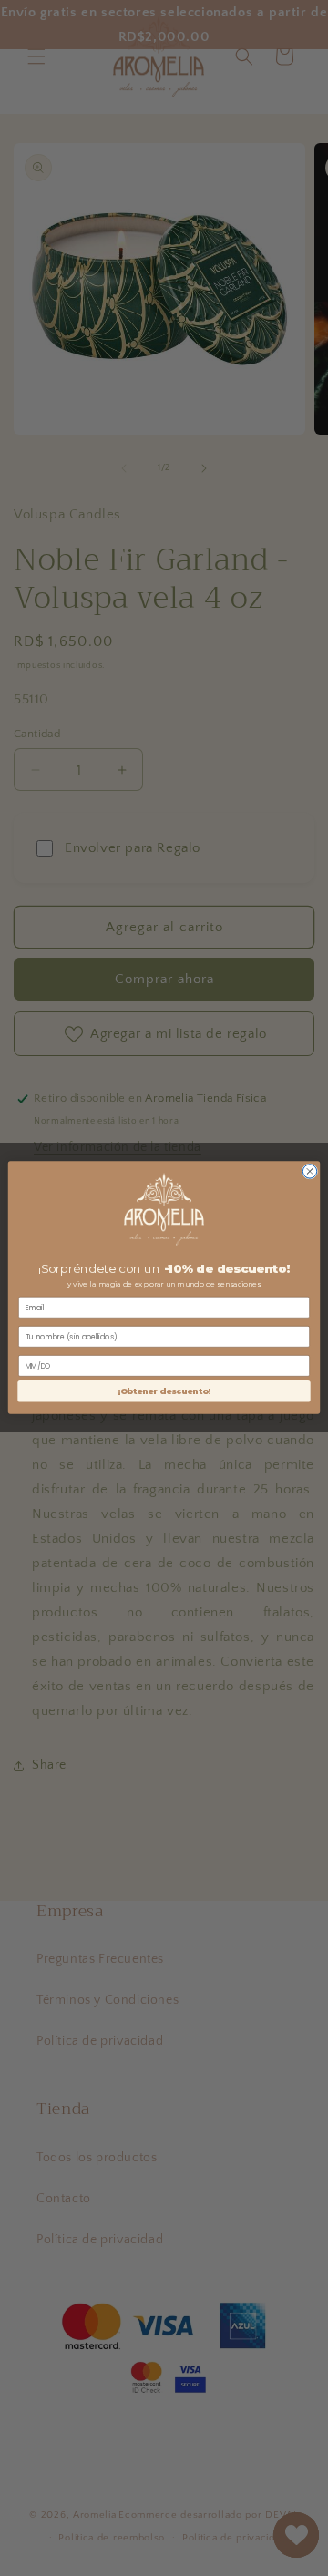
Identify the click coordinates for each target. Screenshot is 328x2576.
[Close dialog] (309, 1171)
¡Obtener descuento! (164, 1392)
